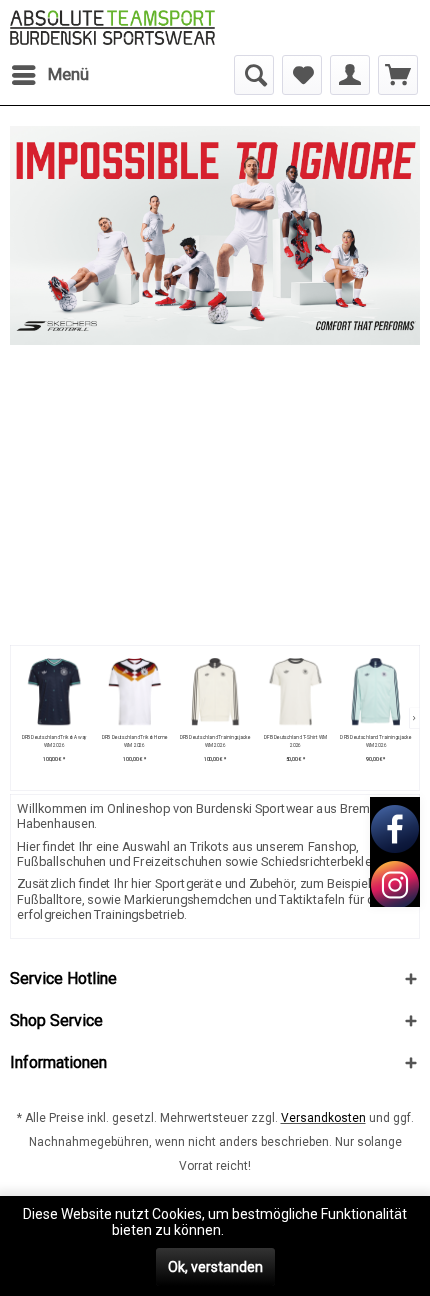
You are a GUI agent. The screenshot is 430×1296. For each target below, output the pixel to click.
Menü (68, 74)
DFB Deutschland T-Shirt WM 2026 (295, 741)
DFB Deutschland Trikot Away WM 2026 (53, 741)
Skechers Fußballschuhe (215, 235)
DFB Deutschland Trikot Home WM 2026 (135, 741)
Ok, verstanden (215, 1267)
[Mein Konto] (350, 75)
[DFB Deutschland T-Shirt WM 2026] (295, 692)
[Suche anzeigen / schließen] (254, 75)
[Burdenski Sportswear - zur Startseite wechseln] (112, 27)
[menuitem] (49, 75)
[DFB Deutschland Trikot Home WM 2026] (134, 692)
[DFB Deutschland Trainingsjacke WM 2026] (214, 692)
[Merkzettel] (302, 75)
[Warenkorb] (398, 75)
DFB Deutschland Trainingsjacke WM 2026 (214, 741)
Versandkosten (323, 1118)
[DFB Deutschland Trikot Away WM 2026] (53, 692)
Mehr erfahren (273, 1230)
